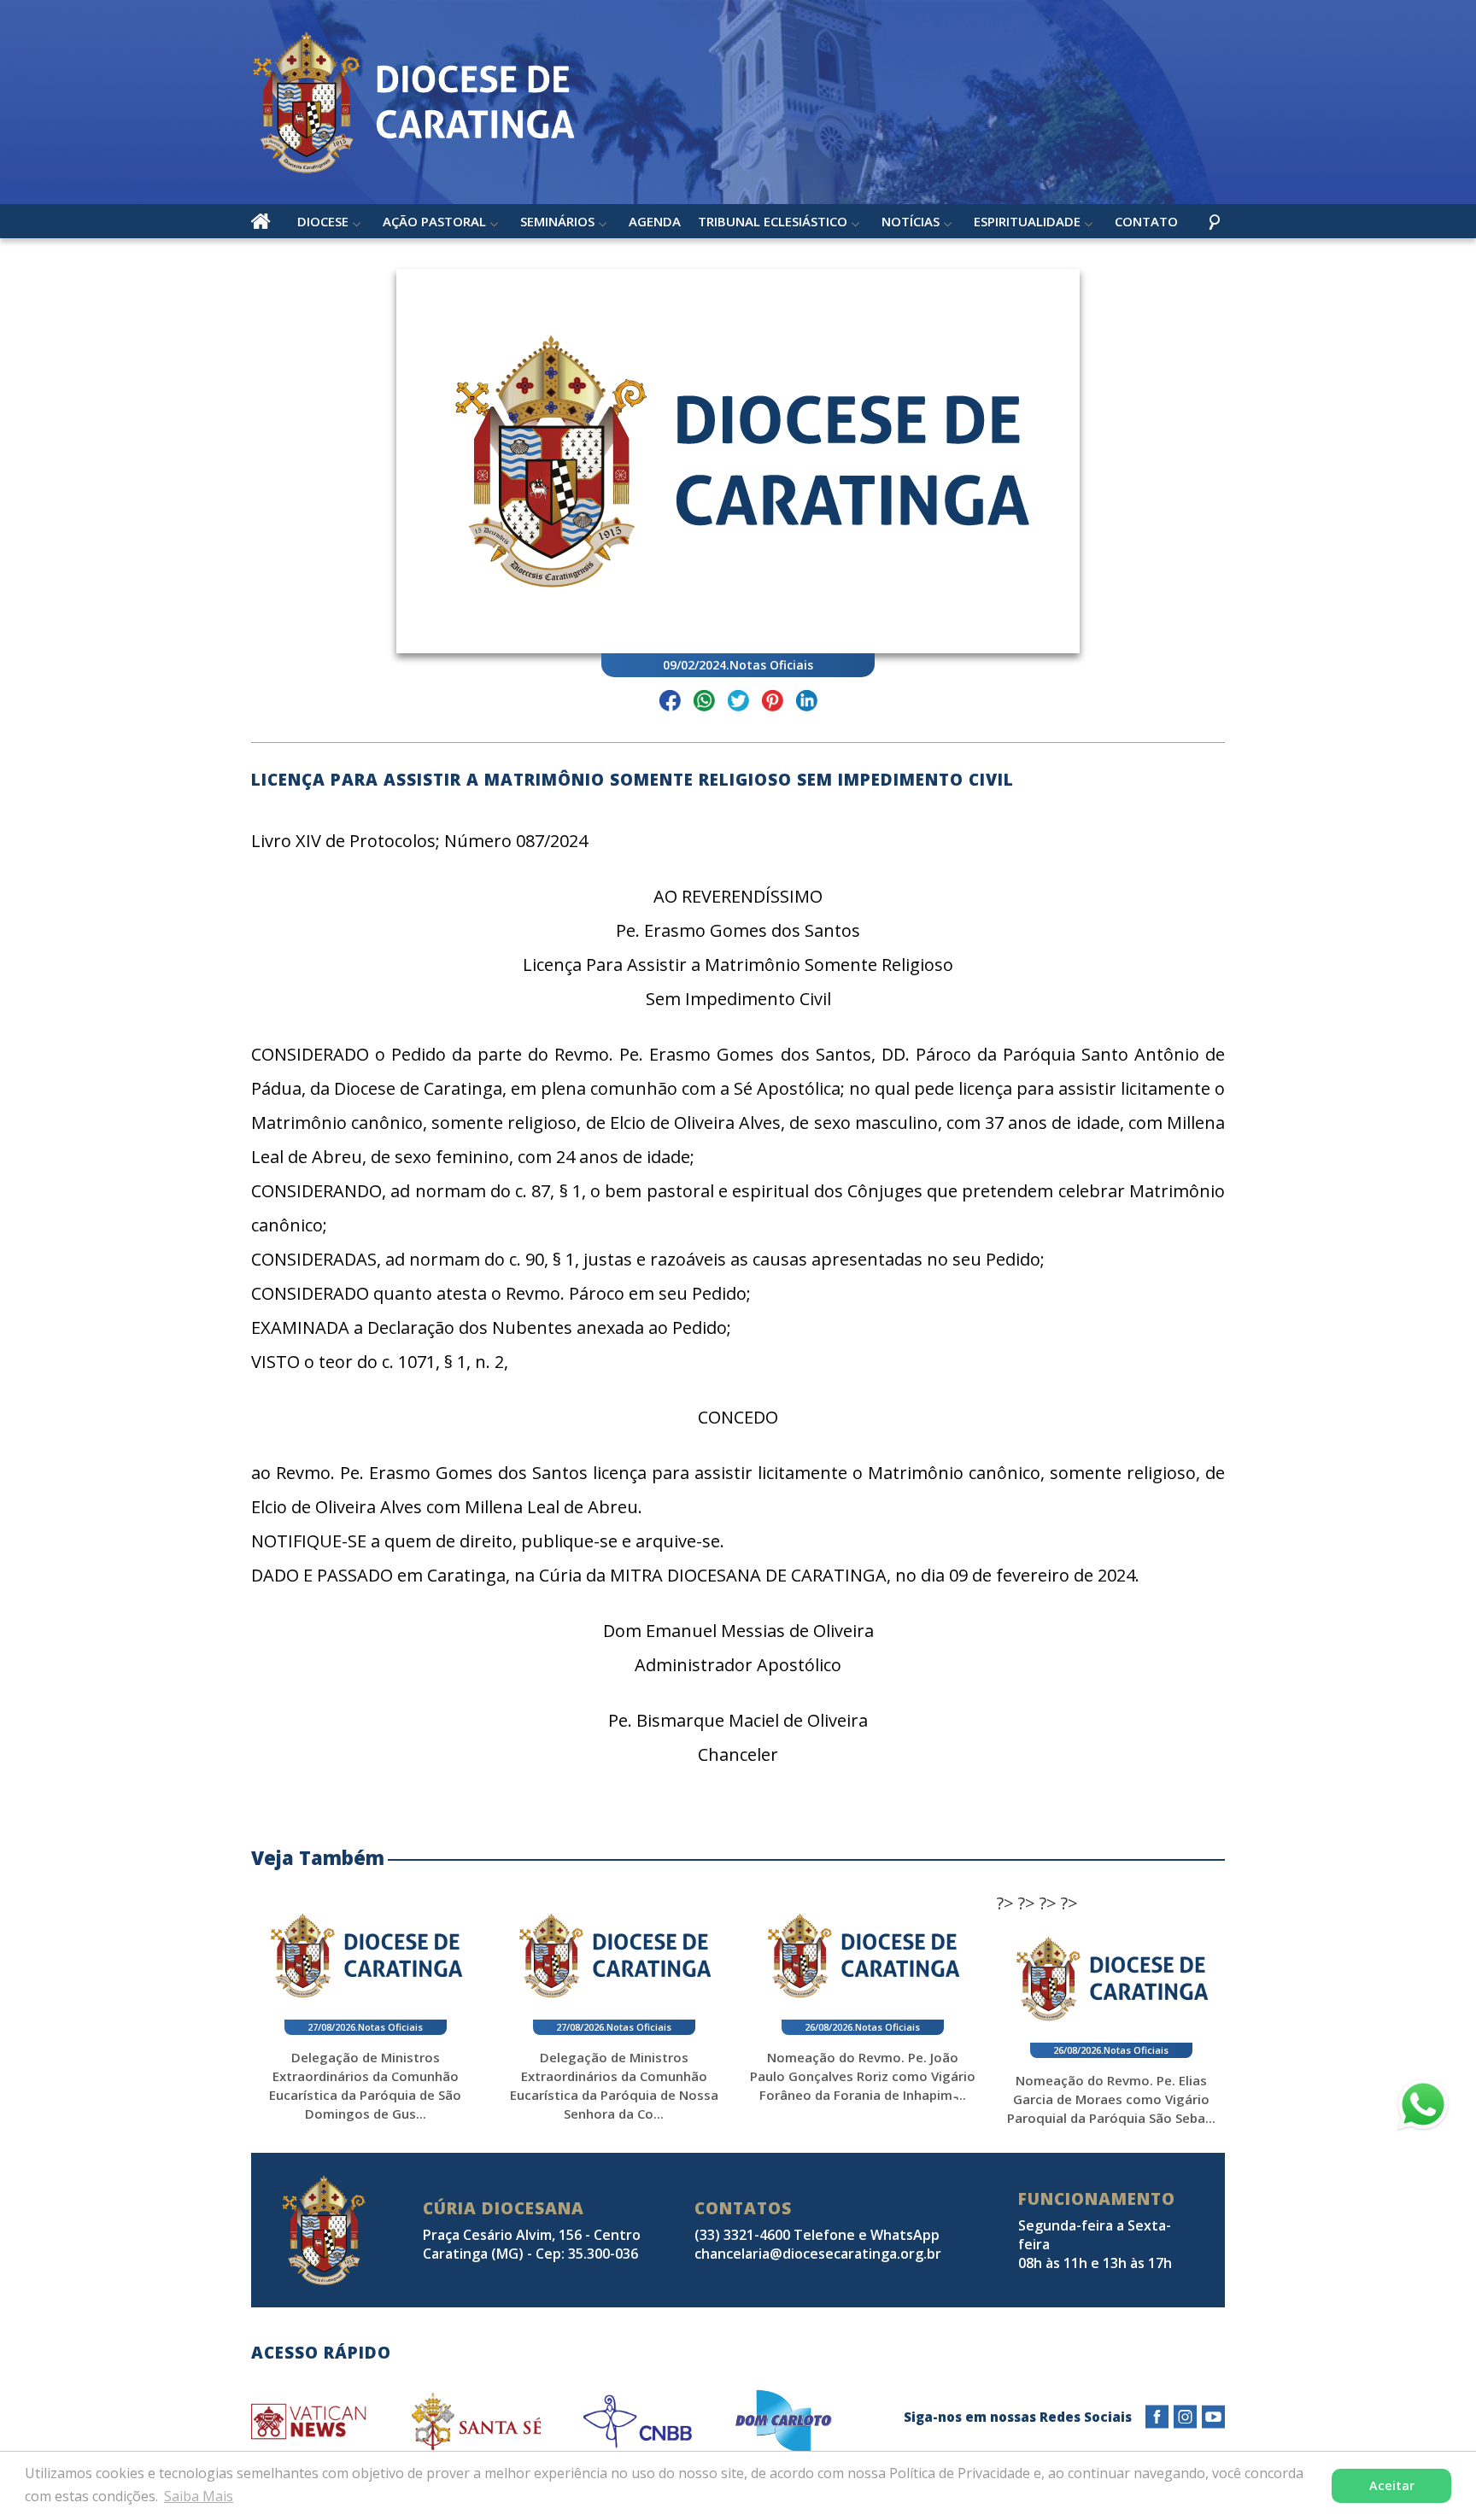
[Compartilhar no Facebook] (670, 703)
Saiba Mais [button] (199, 2496)
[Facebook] (1157, 2417)
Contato (1146, 221)
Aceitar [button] (1392, 2485)
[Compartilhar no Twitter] (738, 703)
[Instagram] (1185, 2417)
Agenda (655, 221)
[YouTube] (1213, 2417)
